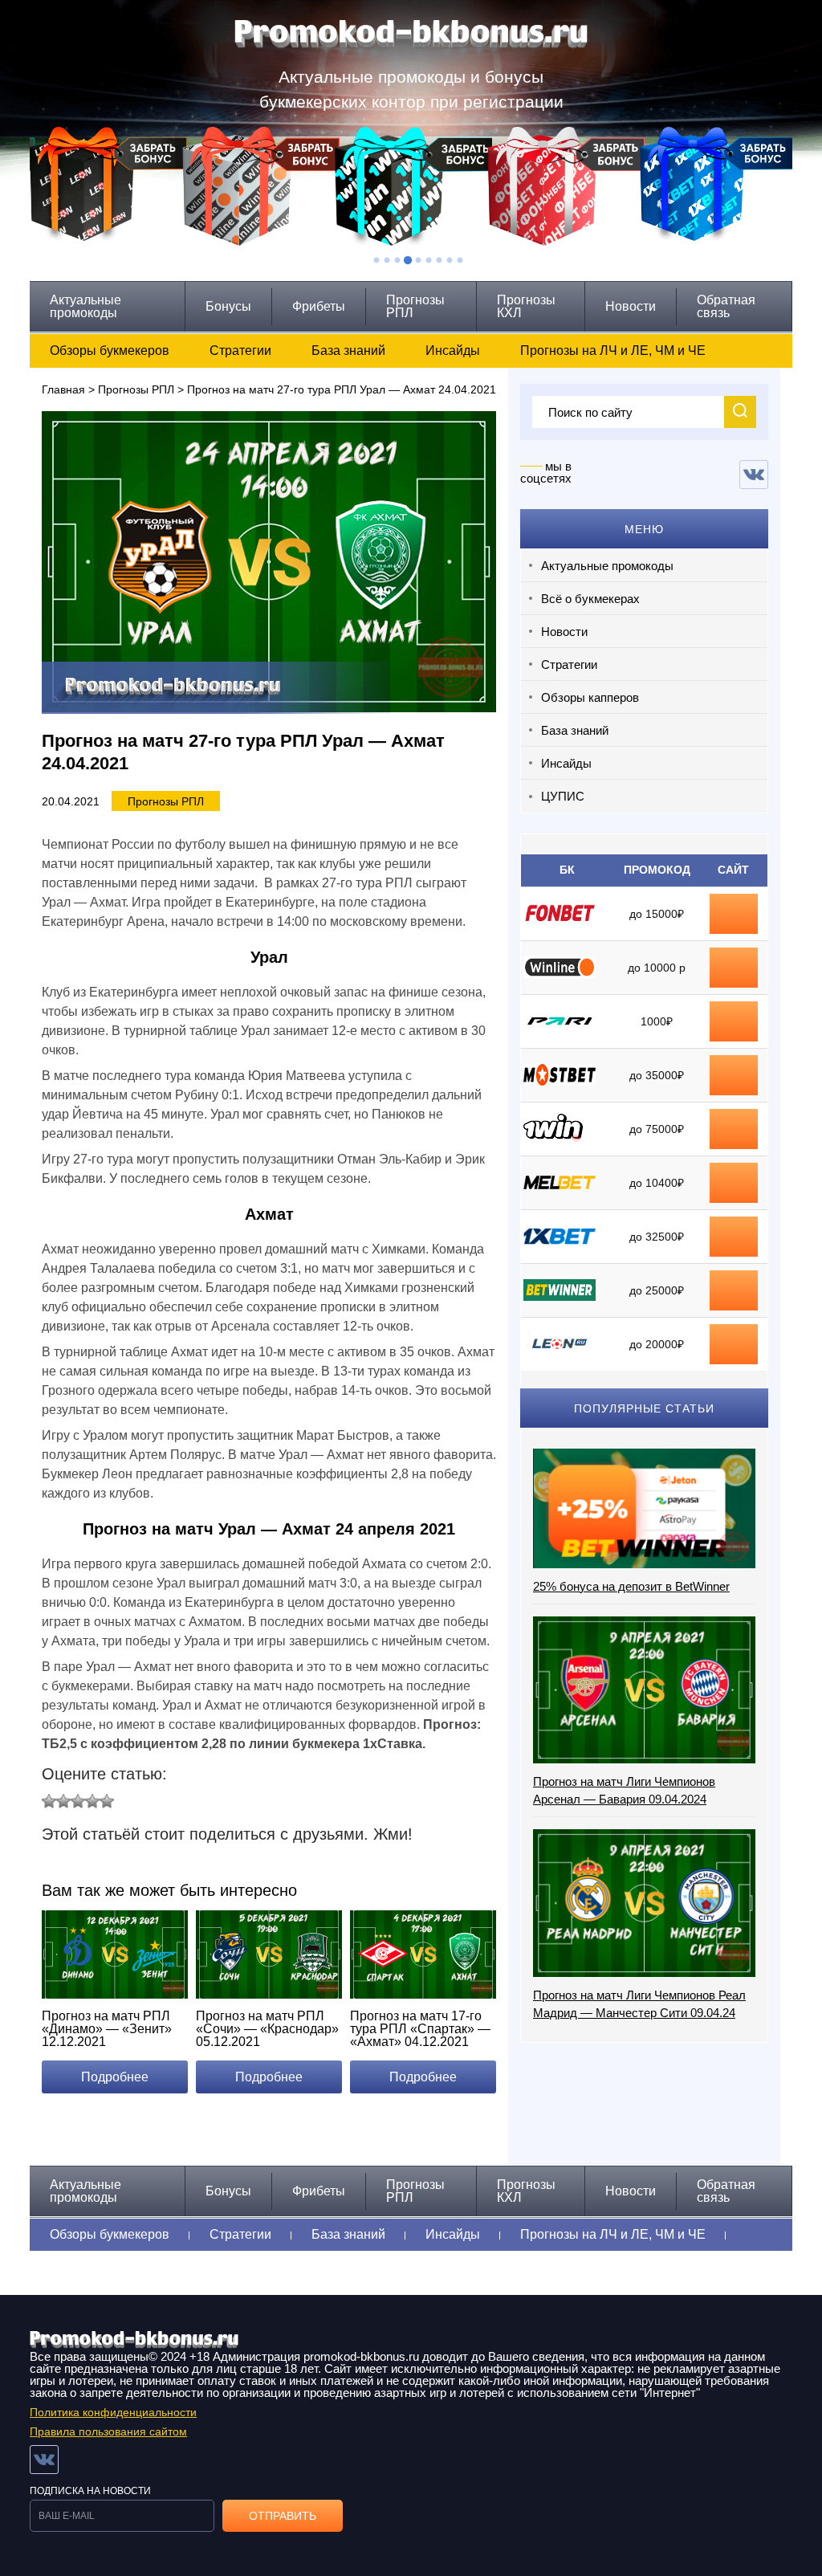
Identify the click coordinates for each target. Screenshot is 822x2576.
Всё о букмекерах (590, 599)
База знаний (348, 351)
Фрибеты (319, 306)
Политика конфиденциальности (113, 2412)
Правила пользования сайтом (108, 2431)
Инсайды (453, 351)
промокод (734, 1075)
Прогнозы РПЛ (415, 306)
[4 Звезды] (92, 1801)
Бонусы (228, 306)
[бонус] (734, 906)
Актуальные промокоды (85, 306)
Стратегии (240, 351)
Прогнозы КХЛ (526, 306)
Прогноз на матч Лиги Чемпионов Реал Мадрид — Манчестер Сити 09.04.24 (639, 2004)
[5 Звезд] (107, 1801)
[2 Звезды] (63, 1801)
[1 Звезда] (49, 1801)
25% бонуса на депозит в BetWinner (631, 1586)
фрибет (734, 1021)
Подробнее (115, 2077)
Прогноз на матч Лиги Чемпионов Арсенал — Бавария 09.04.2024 (624, 1790)
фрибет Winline (734, 968)
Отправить (283, 2516)
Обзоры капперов (590, 697)
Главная (63, 389)
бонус (734, 914)
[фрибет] (734, 1013)
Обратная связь (726, 306)
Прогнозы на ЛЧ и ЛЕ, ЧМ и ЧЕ (613, 351)
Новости (631, 306)
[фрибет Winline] (734, 960)
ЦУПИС (563, 796)
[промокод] (734, 1067)
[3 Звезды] (78, 1801)
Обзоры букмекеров (110, 351)
